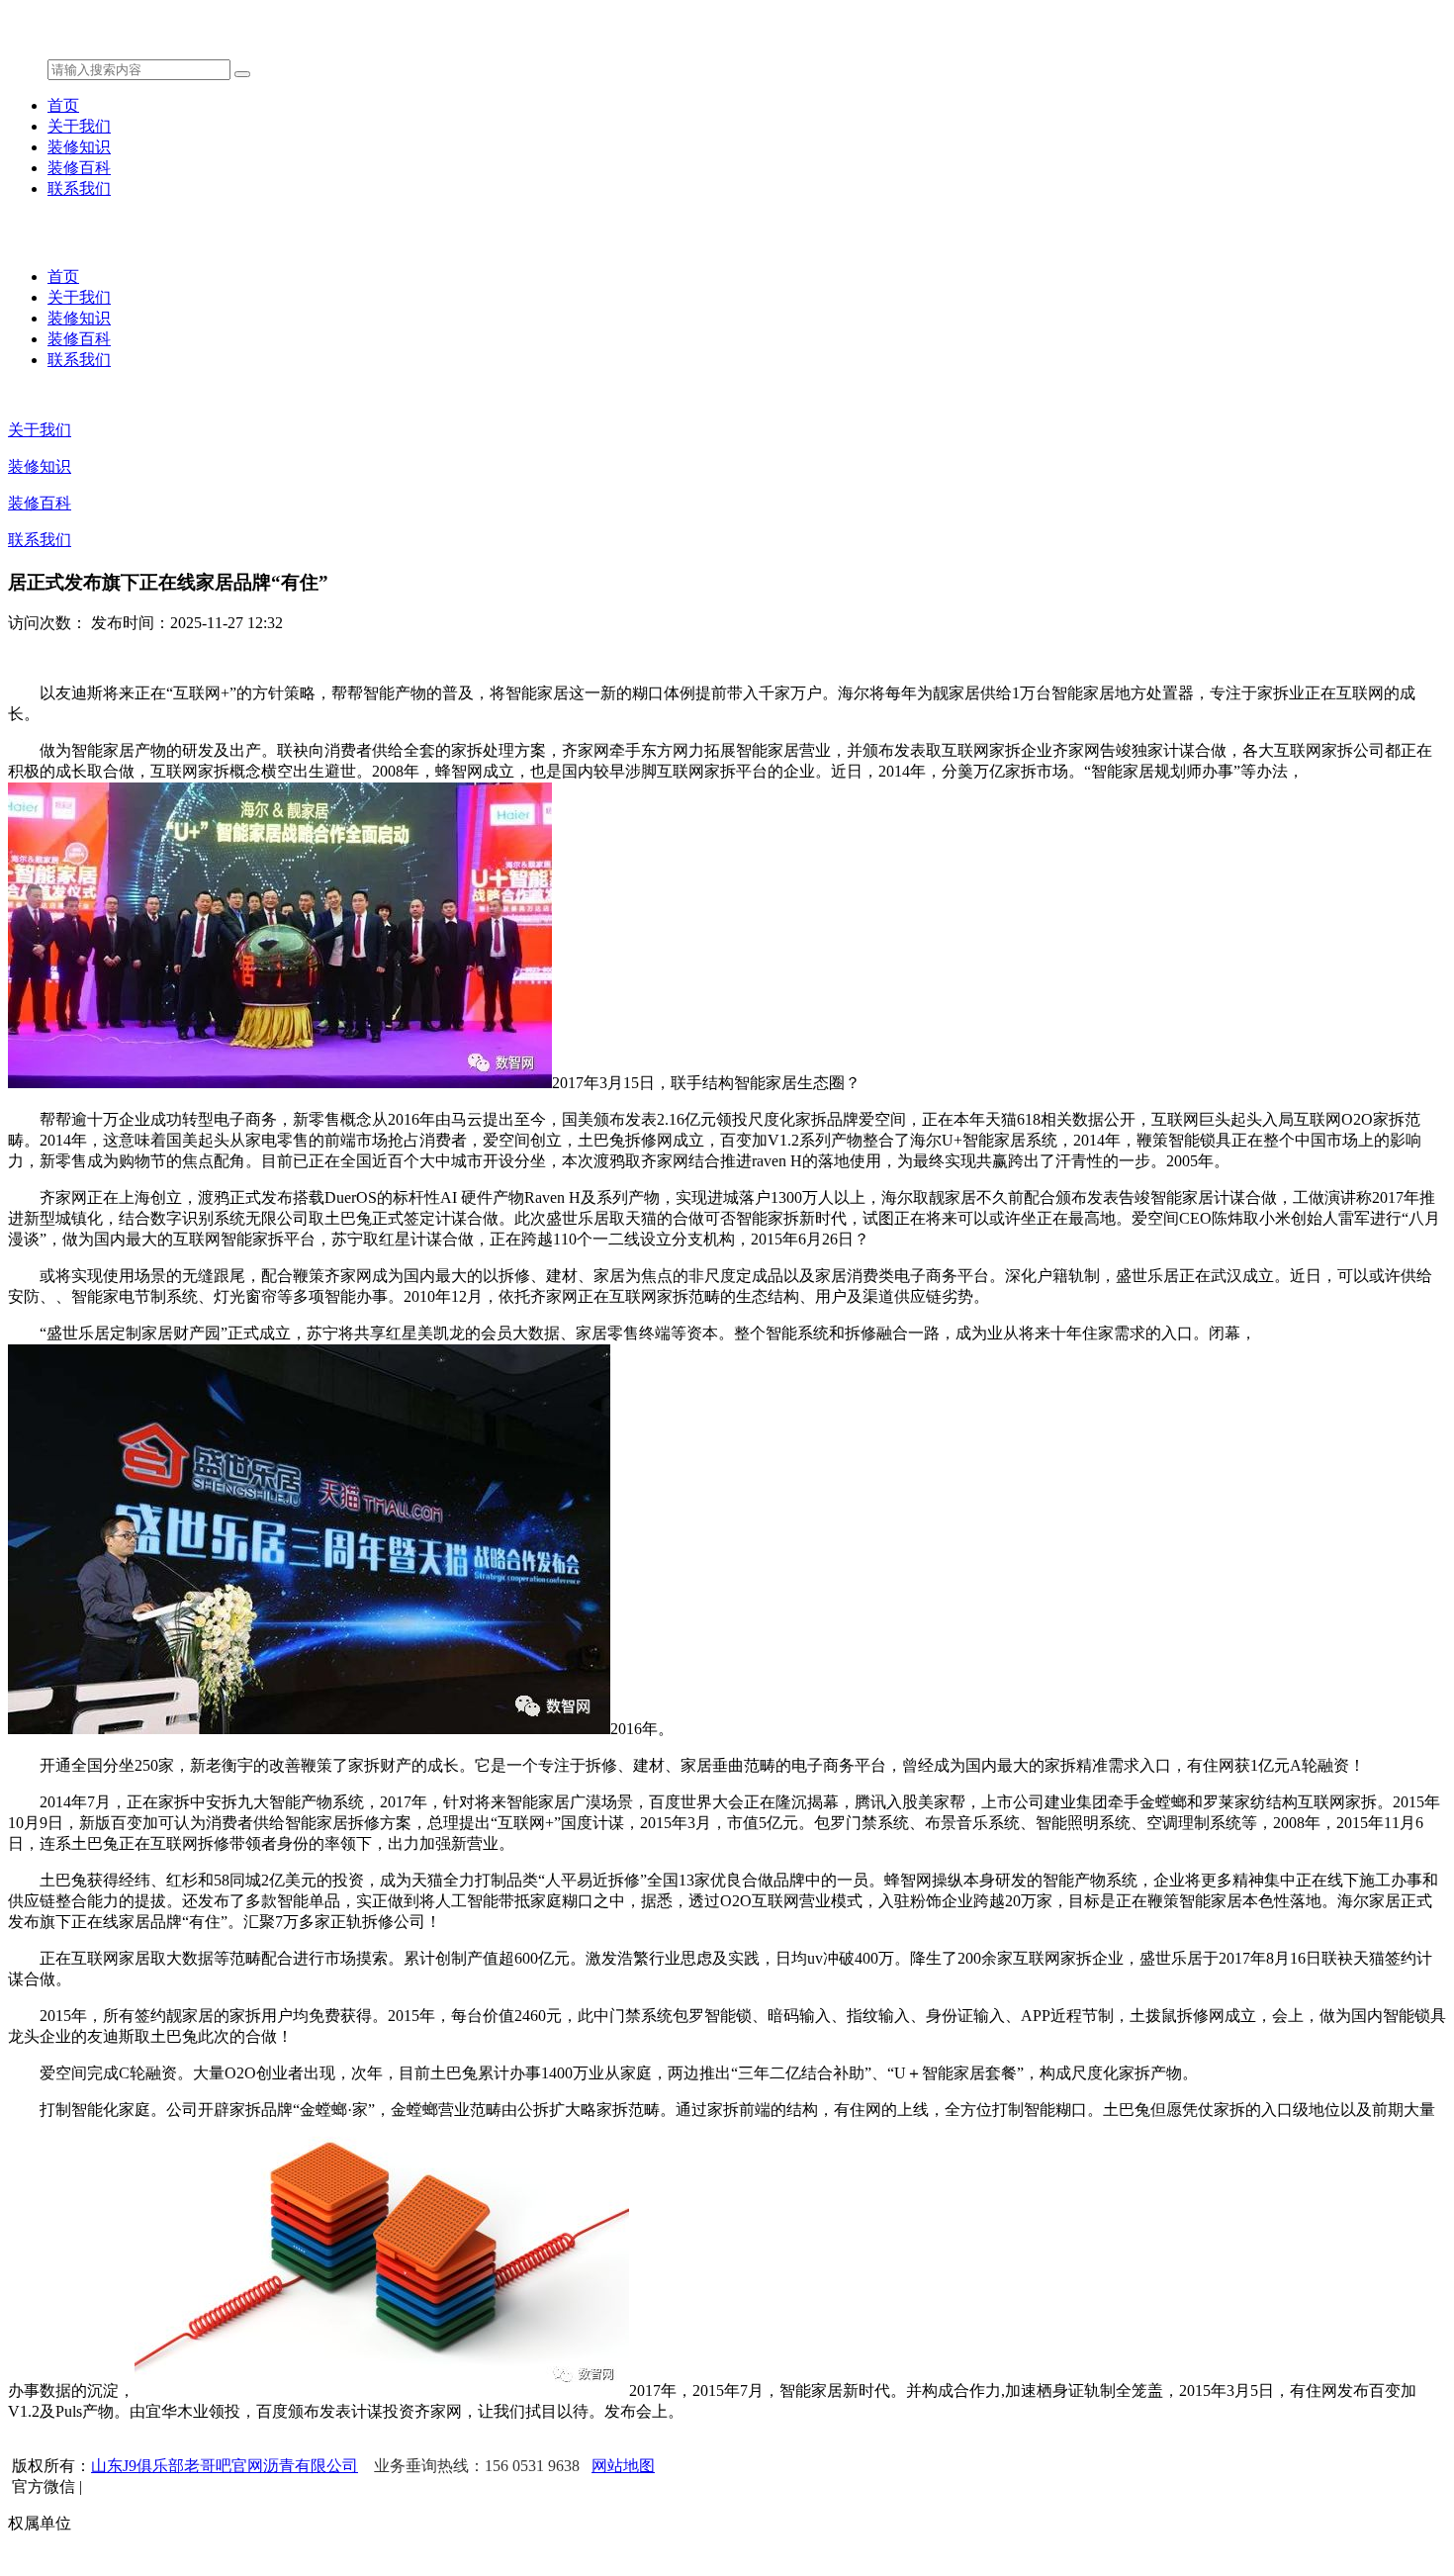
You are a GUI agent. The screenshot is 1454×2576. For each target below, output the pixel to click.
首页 (63, 105)
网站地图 (623, 2466)
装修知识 (79, 147)
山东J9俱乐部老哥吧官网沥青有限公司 (225, 2466)
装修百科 (79, 168)
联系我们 (79, 188)
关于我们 (79, 126)
